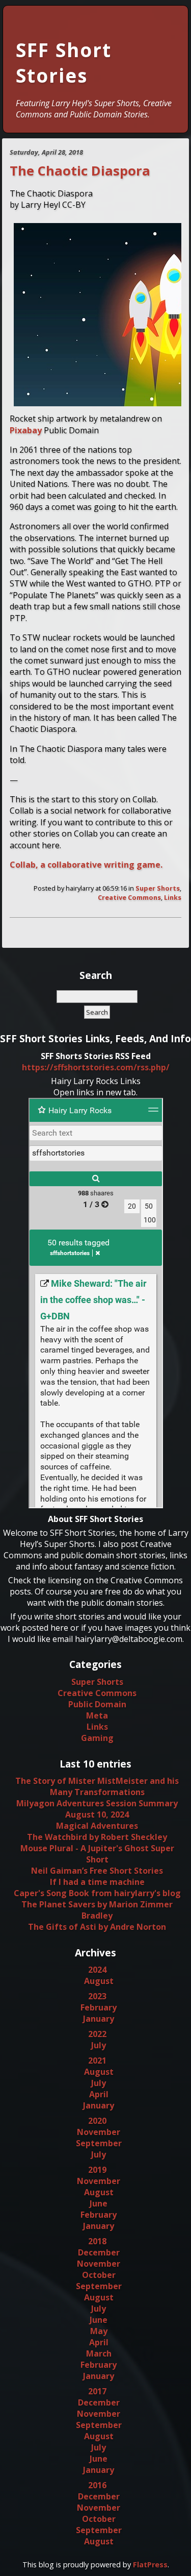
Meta (97, 1715)
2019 (97, 2170)
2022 (97, 2034)
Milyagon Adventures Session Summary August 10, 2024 (97, 1809)
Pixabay (26, 430)
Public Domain (97, 1704)
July (99, 2045)
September (99, 2143)
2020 (97, 2121)
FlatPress (150, 2565)
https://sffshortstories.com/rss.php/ (96, 1067)
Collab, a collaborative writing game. (86, 865)
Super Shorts (158, 888)
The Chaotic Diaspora (80, 171)
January (99, 2019)
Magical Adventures (97, 1826)
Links (173, 897)
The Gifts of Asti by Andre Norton (97, 1927)
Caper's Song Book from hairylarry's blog (97, 1893)
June (99, 2203)
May (99, 2331)
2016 (97, 2485)
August (99, 1981)
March (99, 2353)
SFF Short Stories (64, 63)
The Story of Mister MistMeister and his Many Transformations (97, 1786)
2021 (97, 2060)
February (99, 2007)
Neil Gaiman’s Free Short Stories (97, 1871)
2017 (97, 2391)
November (99, 2132)
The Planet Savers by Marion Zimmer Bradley (97, 1910)
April (99, 2094)
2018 (97, 2241)
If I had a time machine (97, 1882)
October (99, 2275)
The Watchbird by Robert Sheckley (97, 1837)
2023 (97, 1996)
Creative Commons (129, 897)
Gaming (97, 1738)
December (99, 2252)
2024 (97, 1970)
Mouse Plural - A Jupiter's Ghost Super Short (97, 1854)
